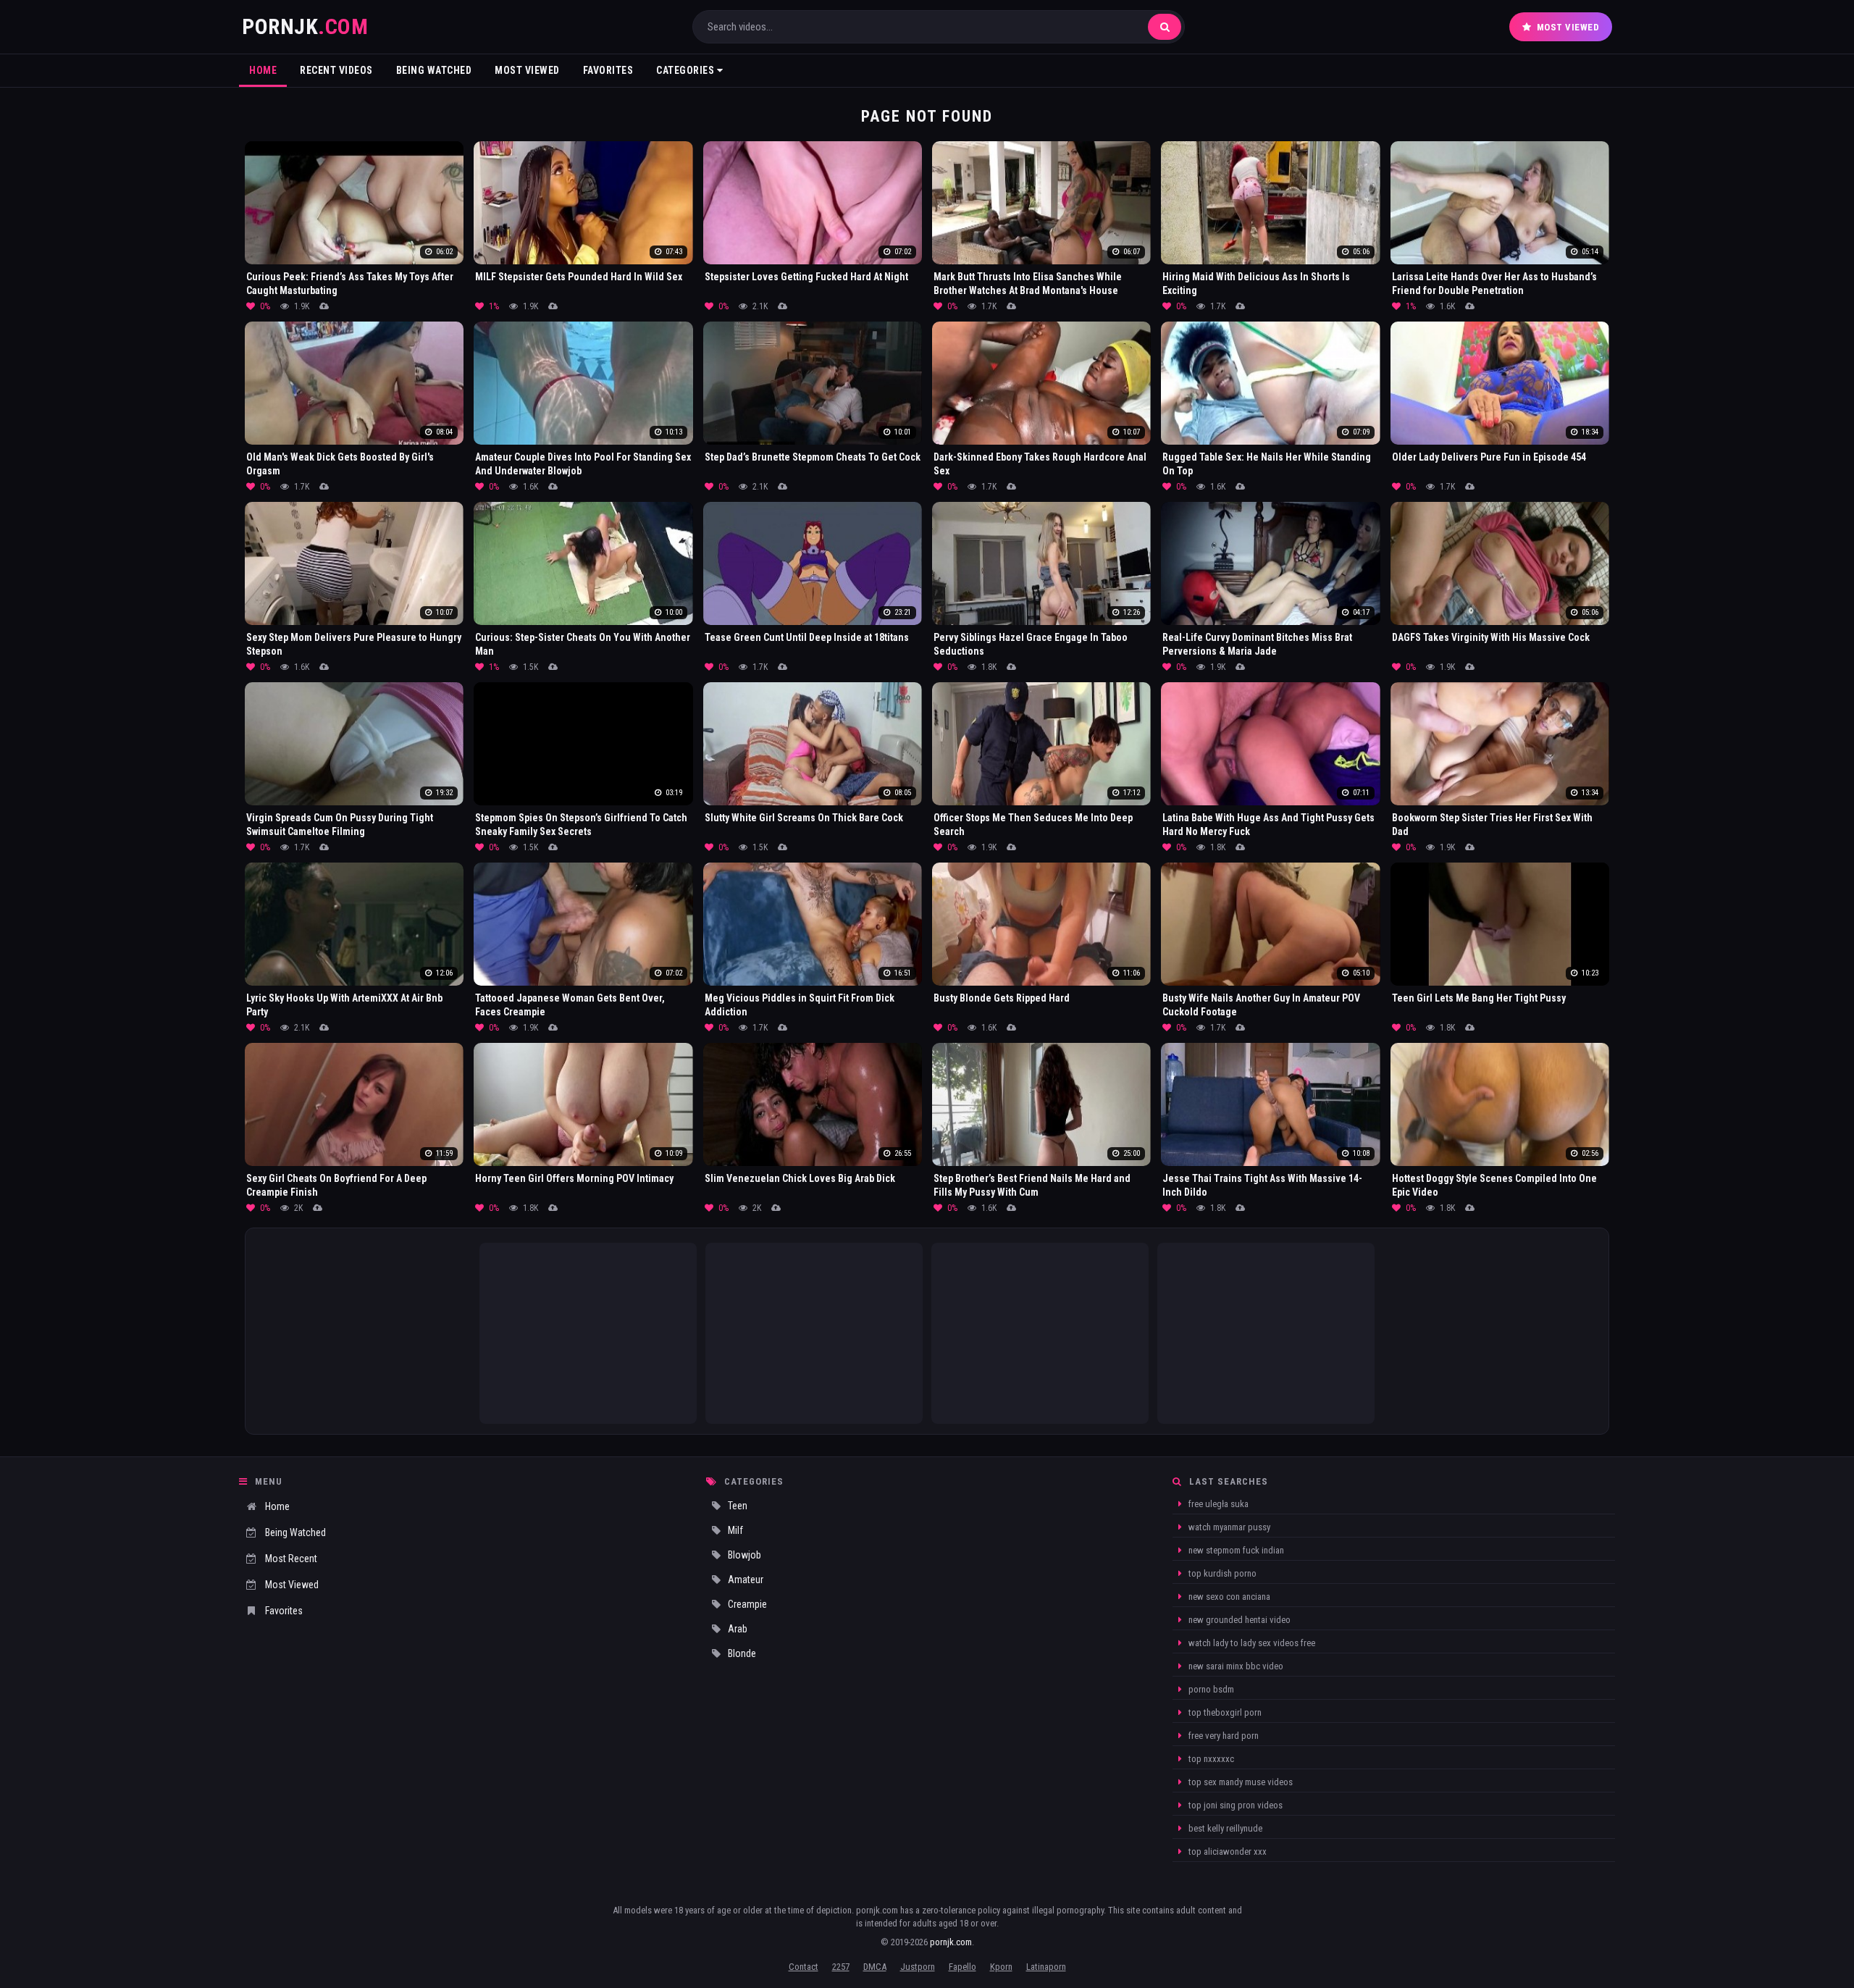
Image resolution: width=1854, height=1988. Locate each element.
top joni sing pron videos (1234, 1805)
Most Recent (291, 1559)
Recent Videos (336, 70)
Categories (687, 70)
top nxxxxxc (1210, 1759)
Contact (804, 1967)
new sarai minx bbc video (1235, 1666)
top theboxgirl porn (1224, 1712)
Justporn (918, 1967)
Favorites (608, 70)
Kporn (1001, 1967)
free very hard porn (1222, 1736)
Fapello (962, 1967)
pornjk (305, 26)
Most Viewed (1568, 27)
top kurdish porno (1221, 1573)
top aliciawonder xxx (1226, 1851)
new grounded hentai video (1238, 1620)
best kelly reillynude (1224, 1828)
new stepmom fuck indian (1235, 1550)
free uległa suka (1217, 1504)
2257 (841, 1967)
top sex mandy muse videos (1240, 1782)
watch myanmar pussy (1228, 1527)
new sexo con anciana (1228, 1597)
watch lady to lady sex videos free (1251, 1643)
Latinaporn (1046, 1967)
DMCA (875, 1967)
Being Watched (434, 70)
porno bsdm (1210, 1689)
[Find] (1165, 27)
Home (263, 70)
